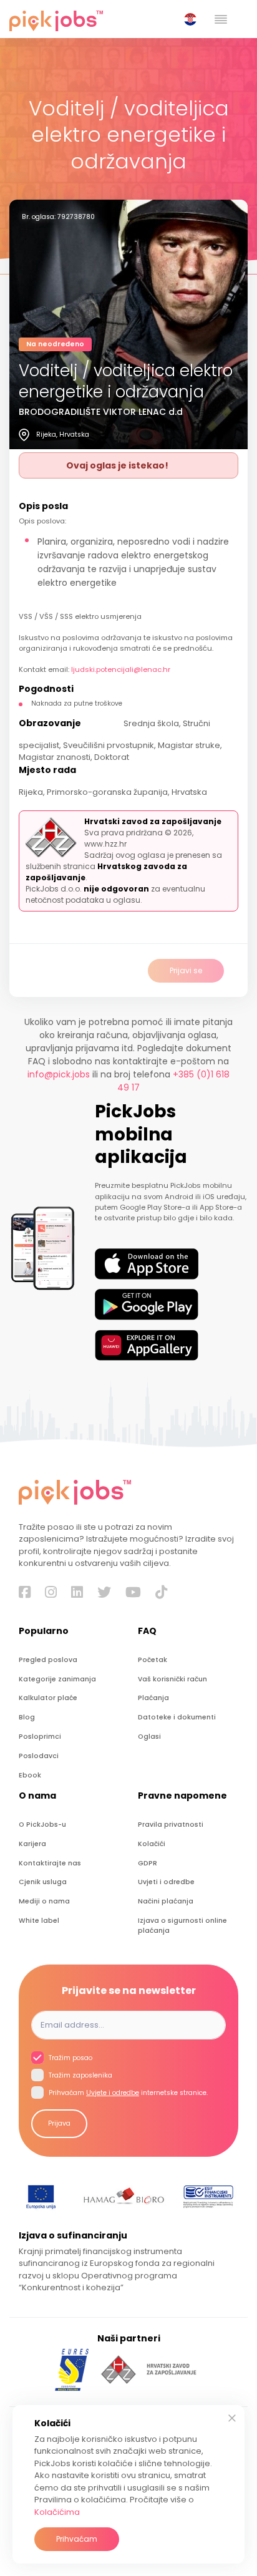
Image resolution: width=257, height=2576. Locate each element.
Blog (27, 1717)
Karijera (32, 1844)
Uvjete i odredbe (113, 2093)
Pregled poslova (48, 1660)
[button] (193, 19)
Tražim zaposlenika (80, 2075)
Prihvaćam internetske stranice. (127, 2093)
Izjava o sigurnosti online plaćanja (182, 1926)
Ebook (30, 1775)
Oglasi (149, 1737)
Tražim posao (70, 2058)
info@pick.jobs (59, 1074)
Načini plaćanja (166, 1901)
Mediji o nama (44, 1901)
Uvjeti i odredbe (166, 1882)
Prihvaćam (77, 2539)
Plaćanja (153, 1698)
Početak (153, 1660)
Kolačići (152, 1844)
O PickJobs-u (42, 1825)
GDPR (148, 1863)
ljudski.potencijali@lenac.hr (121, 669)
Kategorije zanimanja (57, 1679)
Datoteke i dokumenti (177, 1717)
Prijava (59, 2123)
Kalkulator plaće (48, 1698)
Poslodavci (39, 1756)
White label (39, 1921)
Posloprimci (40, 1737)
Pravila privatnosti (171, 1825)
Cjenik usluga (43, 1882)
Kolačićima (57, 2512)
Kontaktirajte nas (50, 1863)
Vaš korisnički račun (172, 1679)
